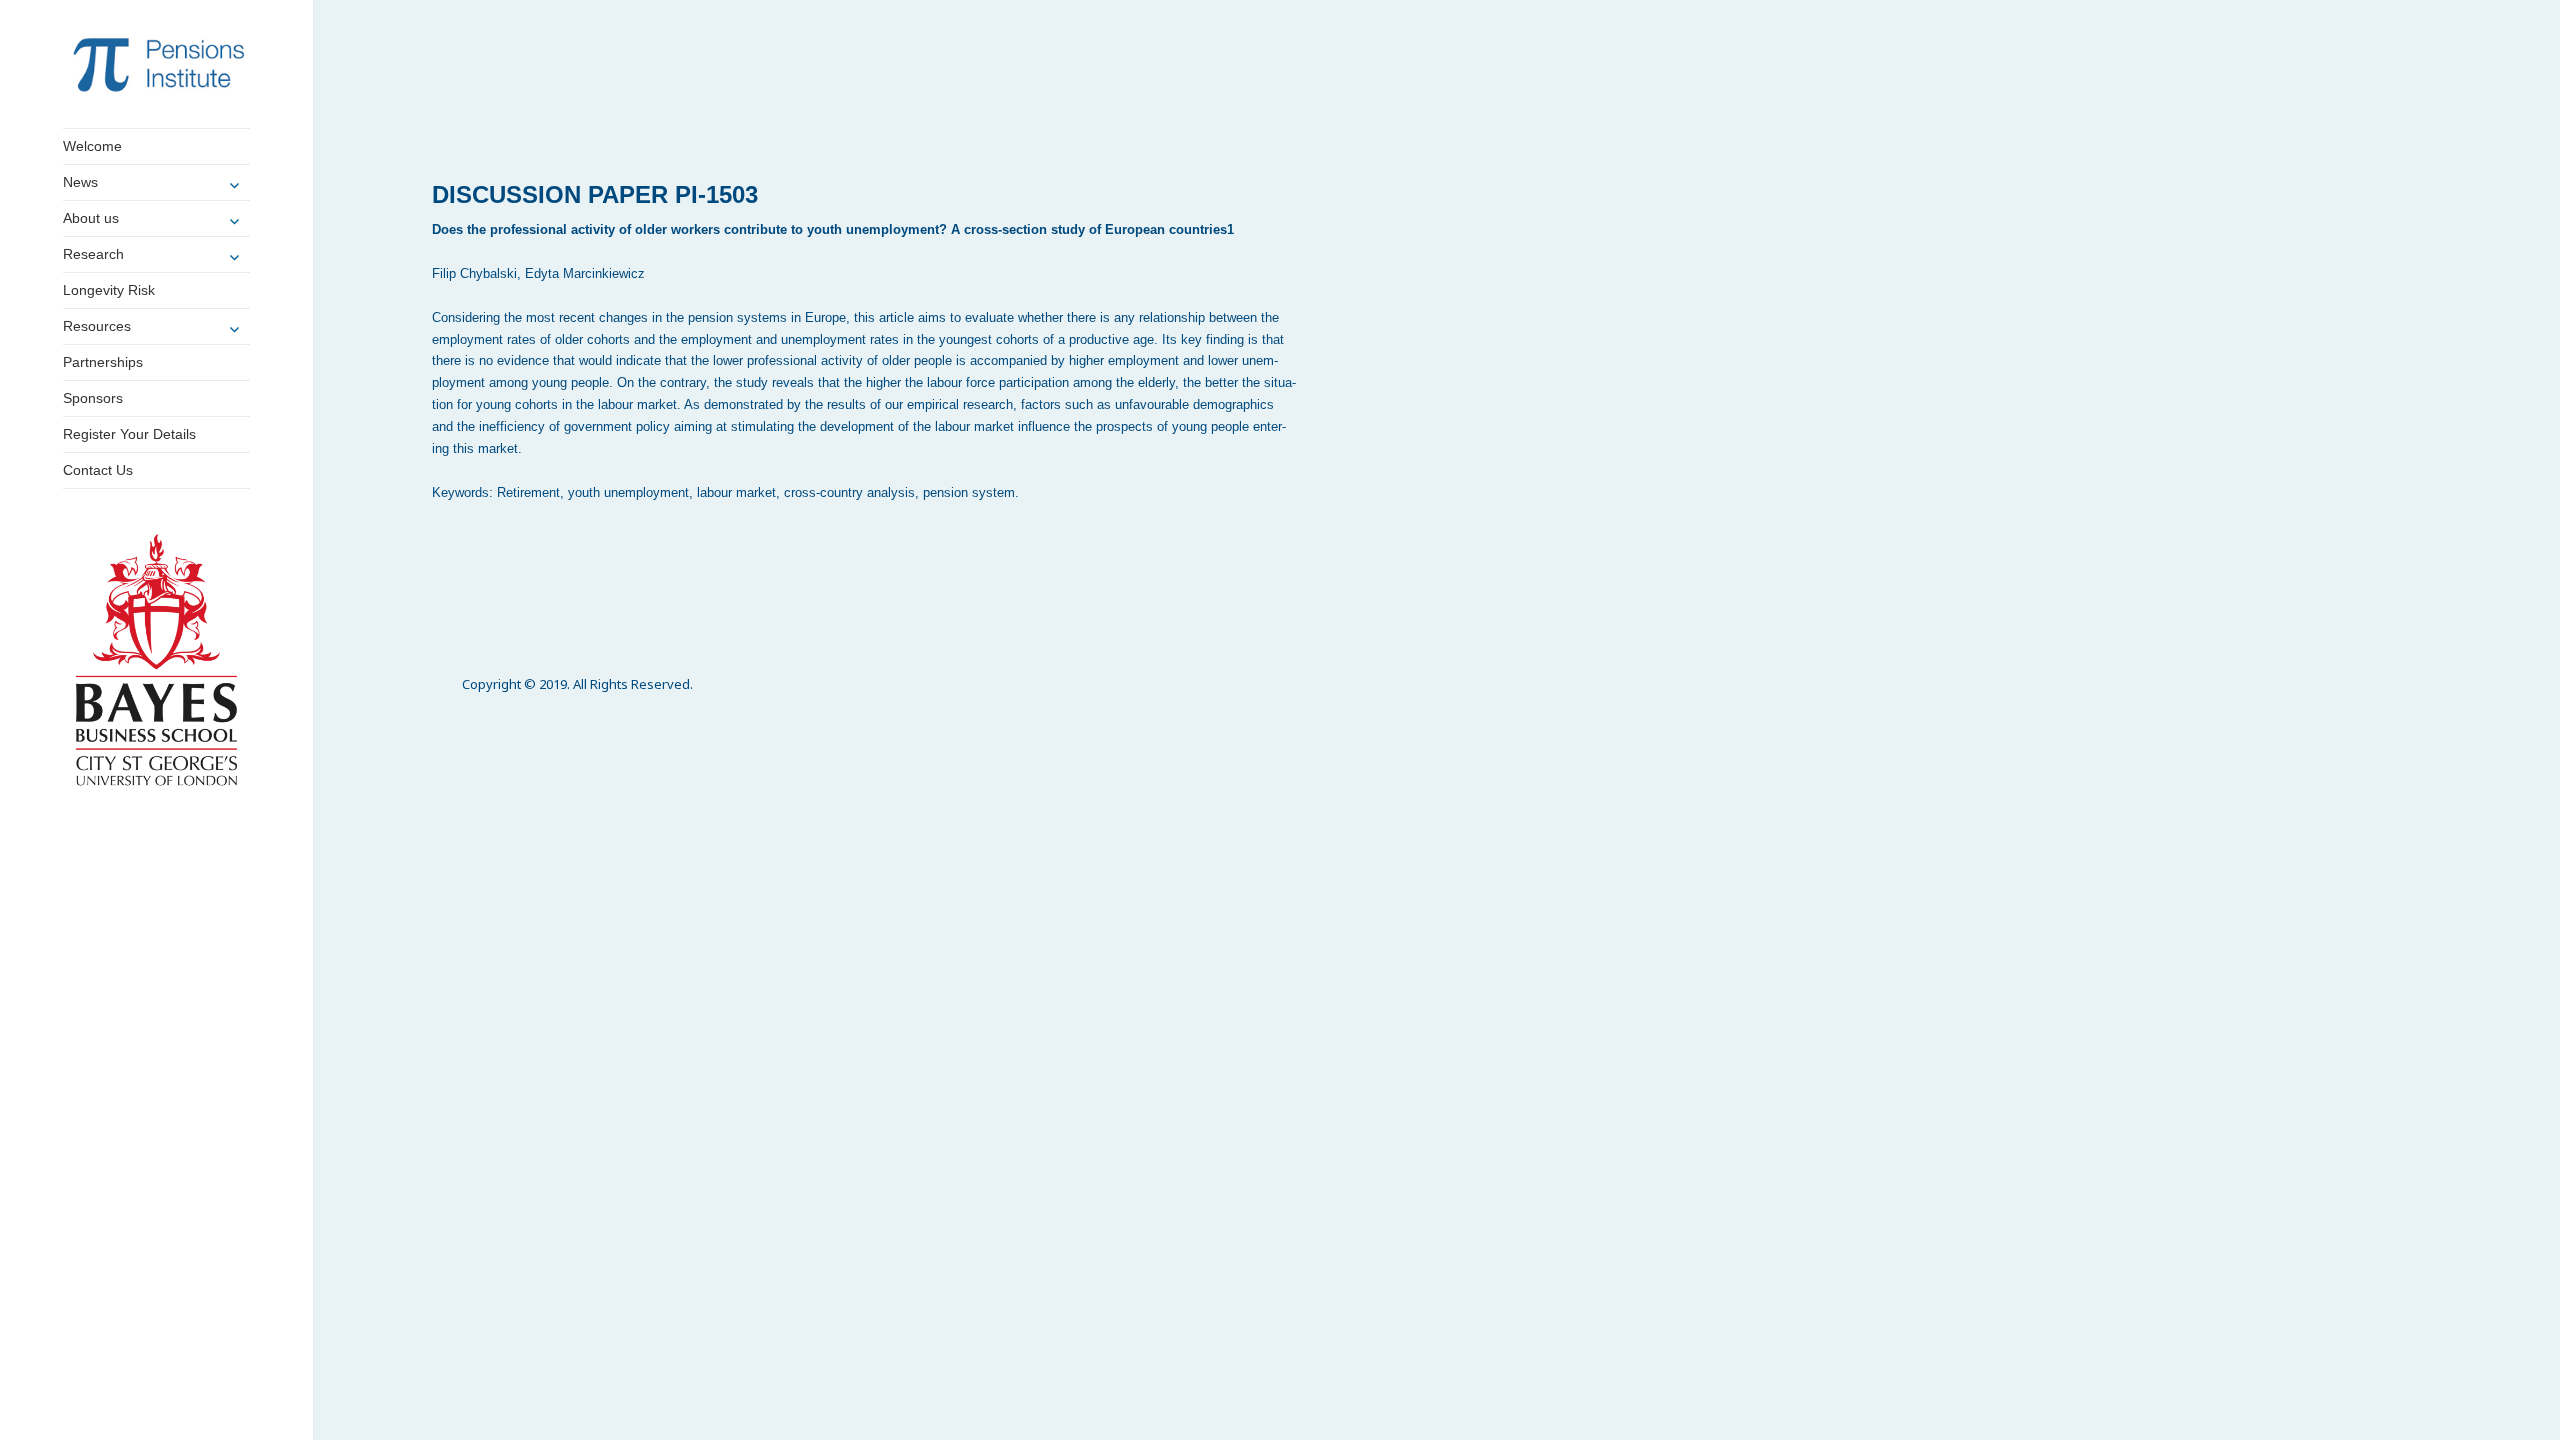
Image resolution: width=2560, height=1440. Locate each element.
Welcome (92, 146)
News (80, 182)
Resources (97, 326)
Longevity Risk (109, 290)
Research (93, 254)
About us (91, 218)
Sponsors (93, 398)
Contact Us (98, 470)
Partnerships (103, 362)
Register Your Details (129, 434)
